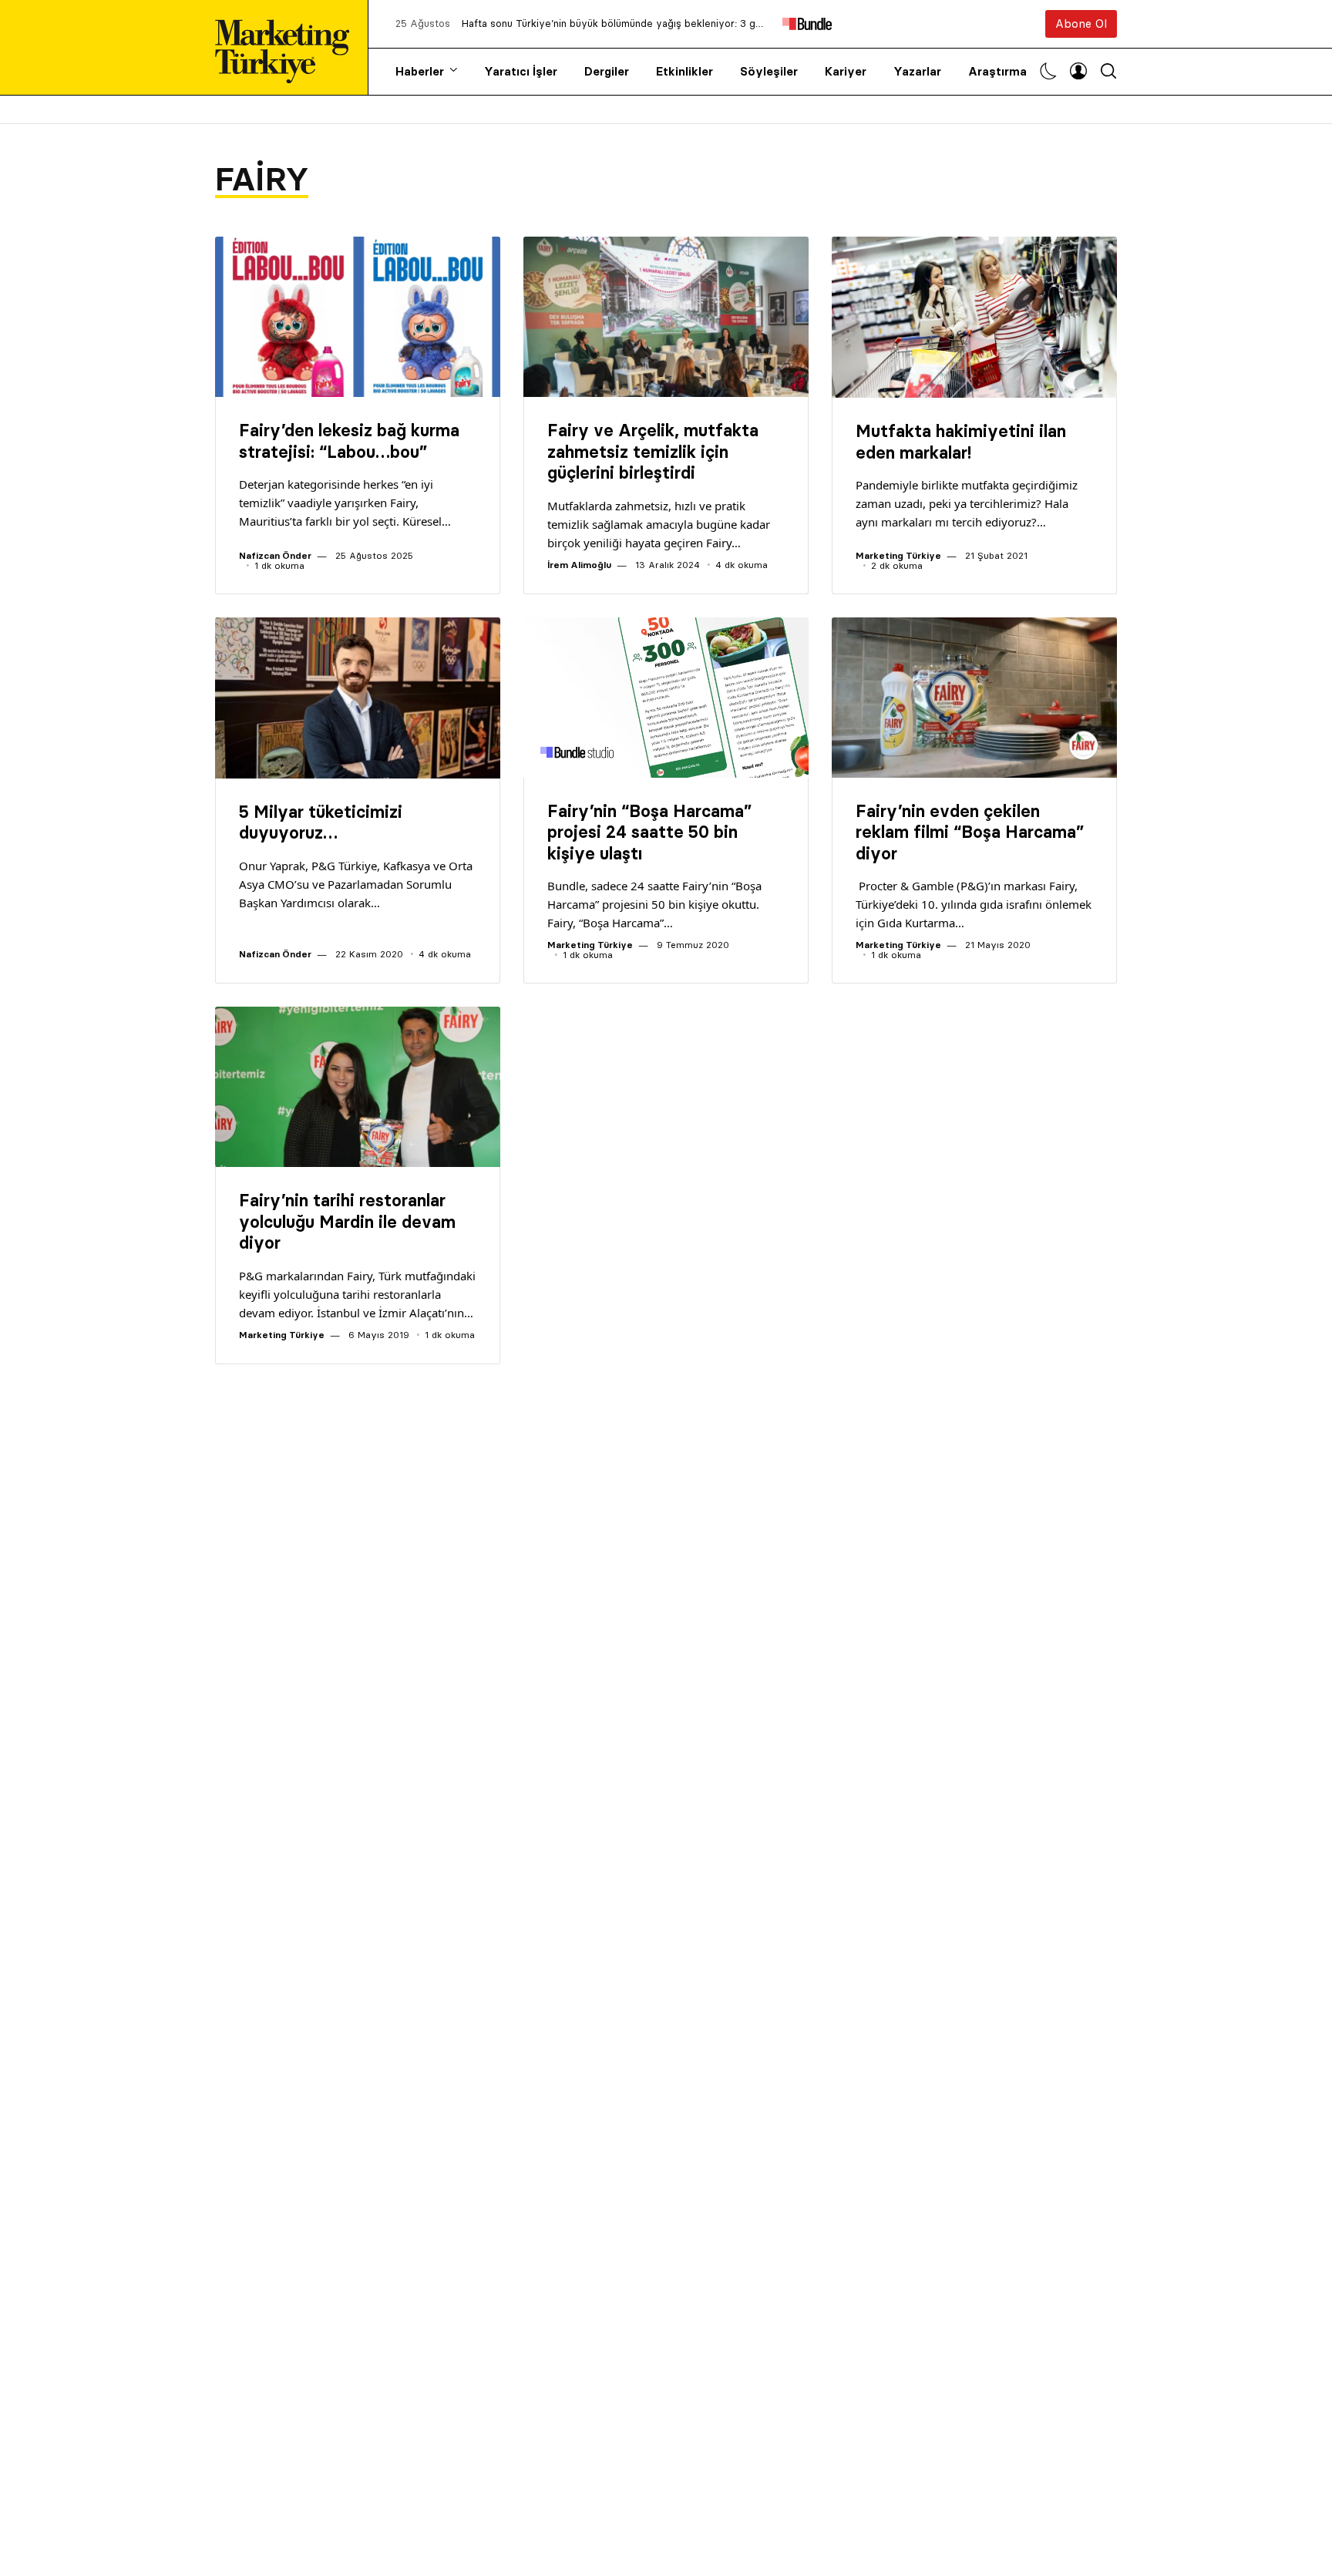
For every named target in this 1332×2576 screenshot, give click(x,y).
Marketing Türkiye (898, 555)
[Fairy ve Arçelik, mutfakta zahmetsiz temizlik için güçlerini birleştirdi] (666, 317)
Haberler (420, 71)
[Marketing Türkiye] (288, 47)
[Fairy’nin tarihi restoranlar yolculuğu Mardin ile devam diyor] (358, 1087)
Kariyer (846, 71)
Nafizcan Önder (275, 555)
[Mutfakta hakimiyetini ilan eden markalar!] (974, 317)
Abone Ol (1081, 24)
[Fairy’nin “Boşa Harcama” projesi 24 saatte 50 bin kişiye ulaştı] (666, 698)
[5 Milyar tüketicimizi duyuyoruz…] (358, 698)
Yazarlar (917, 71)
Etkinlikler (684, 71)
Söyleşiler (769, 71)
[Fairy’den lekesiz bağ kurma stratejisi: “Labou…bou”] (358, 317)
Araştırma (997, 71)
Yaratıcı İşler (521, 71)
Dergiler (607, 71)
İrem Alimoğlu (579, 565)
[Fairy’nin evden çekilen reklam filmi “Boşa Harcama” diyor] (974, 698)
